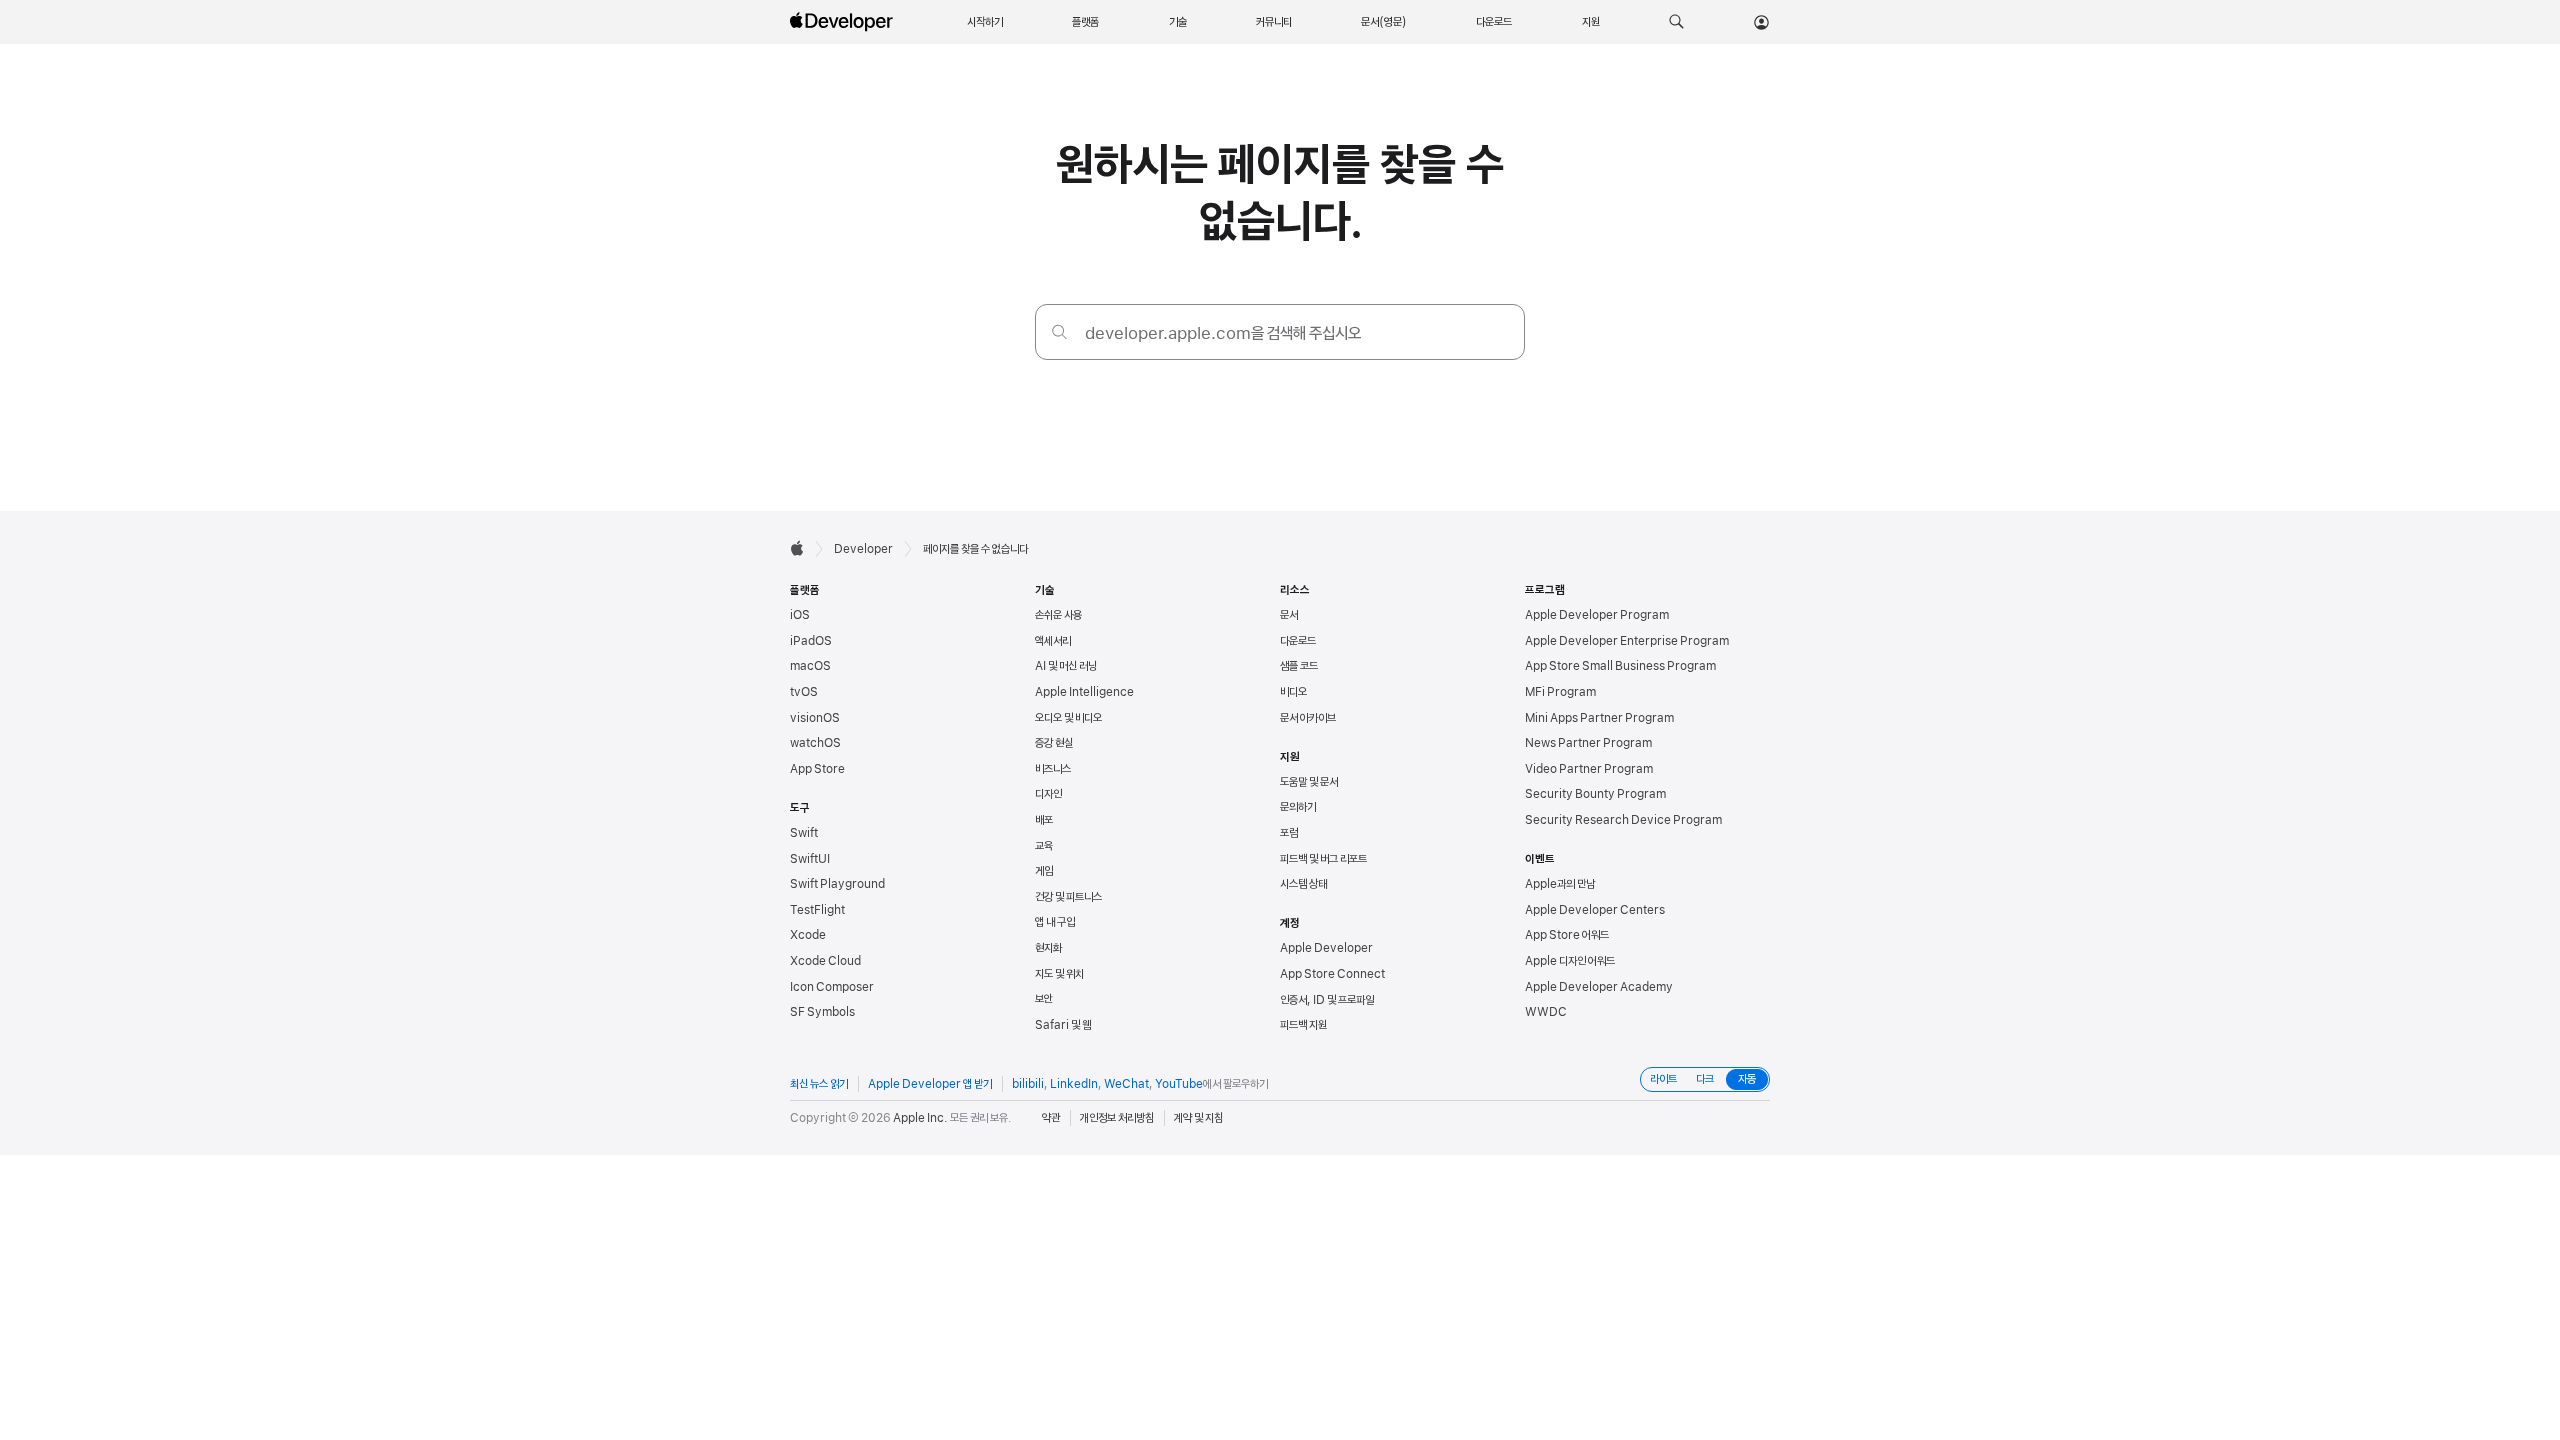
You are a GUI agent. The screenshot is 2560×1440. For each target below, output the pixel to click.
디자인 (1048, 794)
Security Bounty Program (1595, 794)
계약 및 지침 (1198, 1118)
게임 (1044, 871)
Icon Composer (832, 987)
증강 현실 (1054, 743)
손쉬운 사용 (1058, 615)
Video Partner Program (1589, 769)
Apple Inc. (920, 1118)
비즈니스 (1053, 769)
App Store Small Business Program (1620, 666)
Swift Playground (837, 884)
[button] (1676, 22)
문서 (1289, 615)
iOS (800, 615)
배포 (1044, 820)
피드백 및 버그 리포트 (1323, 859)
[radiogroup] (1705, 1079)
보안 (1044, 999)
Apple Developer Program (1597, 615)
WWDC (1546, 1012)
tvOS (804, 692)
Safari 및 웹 (1063, 1025)
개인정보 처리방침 (1117, 1118)
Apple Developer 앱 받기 (930, 1084)
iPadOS (811, 641)
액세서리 (1053, 641)
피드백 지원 (1303, 1025)
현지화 (1048, 948)
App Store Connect (1332, 974)
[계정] (1761, 22)
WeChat (1126, 1084)
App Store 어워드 (1567, 935)
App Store (817, 769)
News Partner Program (1588, 743)
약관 (1051, 1118)
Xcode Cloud (825, 961)
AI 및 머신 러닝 (1066, 666)
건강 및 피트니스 (1068, 897)
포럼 (1289, 833)
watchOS (815, 743)
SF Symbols (822, 1012)
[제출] (1059, 331)
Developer (863, 549)
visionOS (815, 718)
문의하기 (1298, 807)
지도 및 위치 (1059, 974)
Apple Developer (1326, 948)
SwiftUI (810, 859)
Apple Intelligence (1084, 692)
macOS (810, 666)
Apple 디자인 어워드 (1570, 961)
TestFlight (817, 910)
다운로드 (1298, 641)
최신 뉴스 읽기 (819, 1084)
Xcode (808, 935)
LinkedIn (1074, 1084)
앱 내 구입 (1055, 922)
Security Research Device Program (1623, 820)
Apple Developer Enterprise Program (1627, 641)
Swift (804, 833)
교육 (1044, 846)
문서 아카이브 (1308, 718)
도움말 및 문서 (1309, 782)
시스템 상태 (1303, 884)
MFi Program (1560, 692)
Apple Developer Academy (1599, 987)
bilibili (1028, 1084)
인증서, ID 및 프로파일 (1327, 1000)
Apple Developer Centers (1595, 910)
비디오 (1293, 692)
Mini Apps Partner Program (1599, 718)
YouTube (1179, 1084)
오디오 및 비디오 (1068, 718)
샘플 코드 (1299, 666)
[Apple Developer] (844, 22)
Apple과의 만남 (1560, 884)
